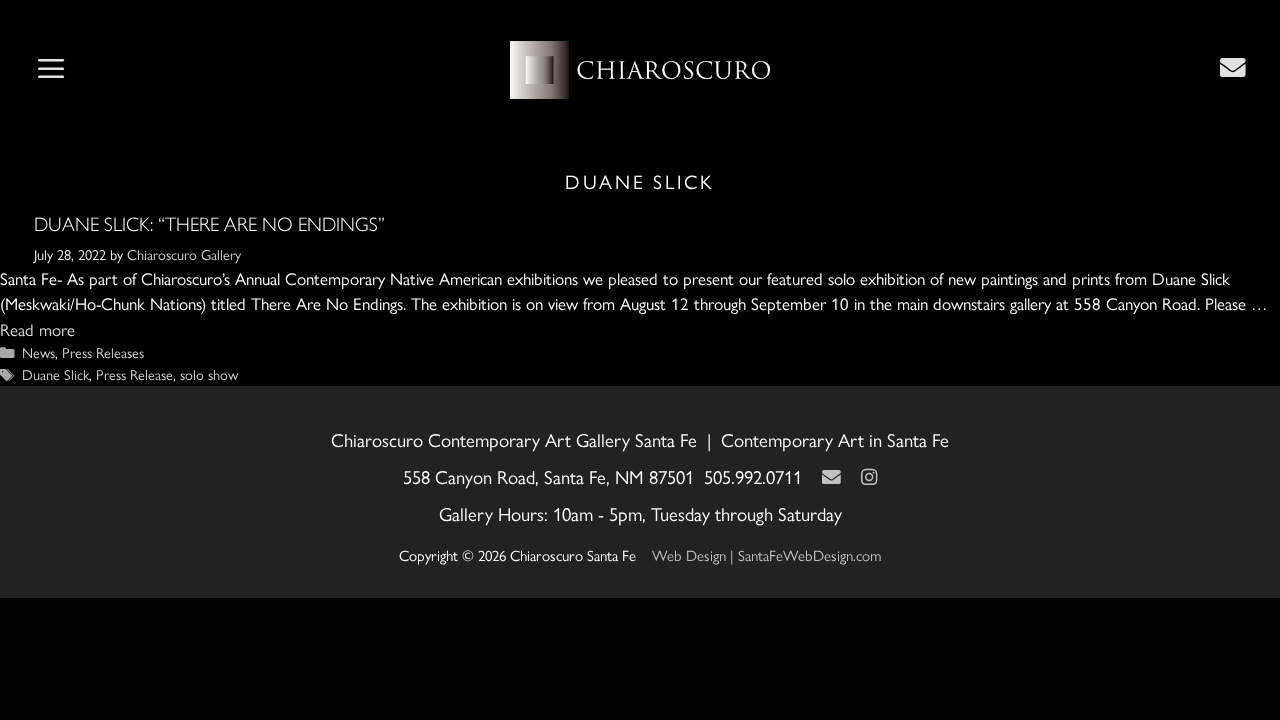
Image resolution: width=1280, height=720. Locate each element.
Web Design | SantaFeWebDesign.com (767, 554)
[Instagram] (869, 476)
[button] (51, 70)
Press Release (134, 374)
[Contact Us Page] (1233, 67)
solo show (209, 374)
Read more (37, 329)
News (38, 352)
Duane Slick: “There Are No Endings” (209, 224)
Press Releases (103, 352)
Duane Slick (55, 374)
